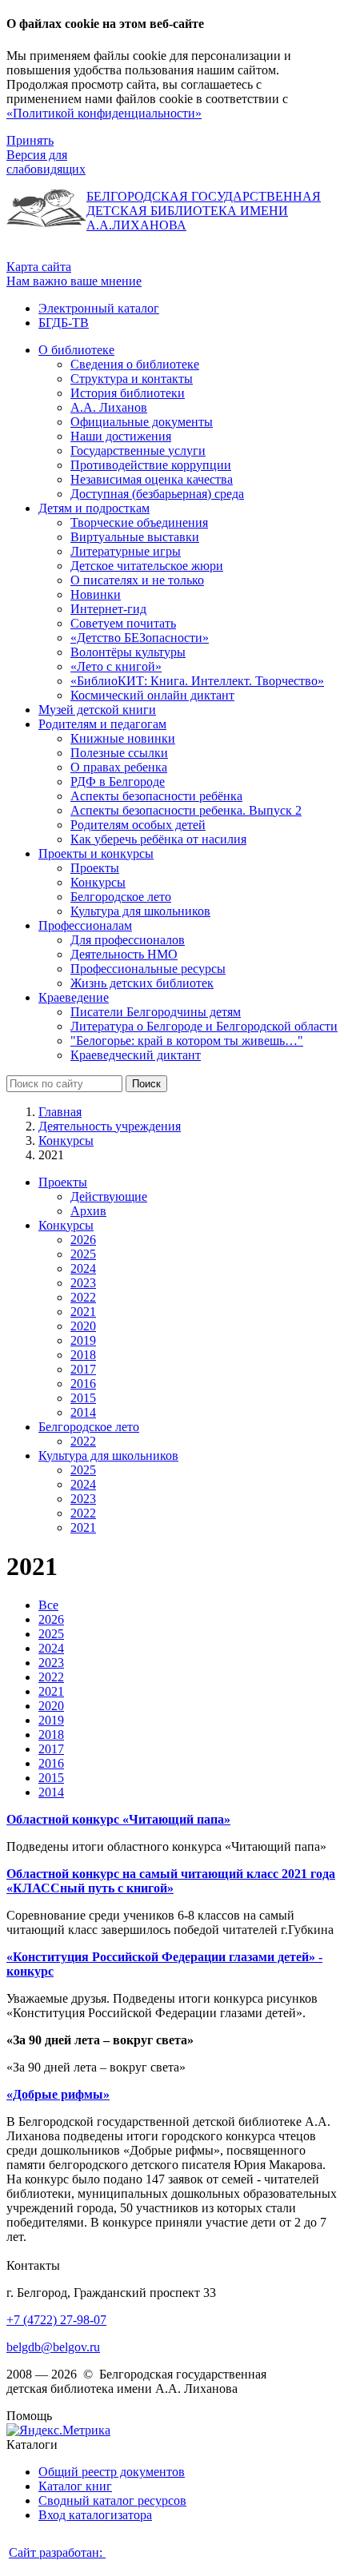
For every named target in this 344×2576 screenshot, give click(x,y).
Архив (88, 1211)
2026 (83, 1240)
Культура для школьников (108, 1455)
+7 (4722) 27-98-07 (56, 2320)
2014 (83, 1412)
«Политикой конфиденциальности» (104, 113)
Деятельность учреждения (110, 1126)
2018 (83, 1355)
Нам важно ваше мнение (74, 281)
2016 (83, 1384)
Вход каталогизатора (95, 2515)
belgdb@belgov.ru (53, 2347)
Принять (30, 140)
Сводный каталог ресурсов (112, 2500)
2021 (83, 1312)
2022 (83, 1297)
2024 (83, 1268)
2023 (83, 1283)
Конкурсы (66, 1140)
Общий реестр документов (112, 2472)
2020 (83, 1326)
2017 (83, 1369)
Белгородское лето (89, 1427)
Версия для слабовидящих (46, 162)
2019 (83, 1340)
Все (48, 1605)
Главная (60, 1112)
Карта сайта (39, 267)
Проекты (63, 1182)
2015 (83, 1398)
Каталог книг (75, 2486)
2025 (83, 1254)
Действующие (109, 1196)
